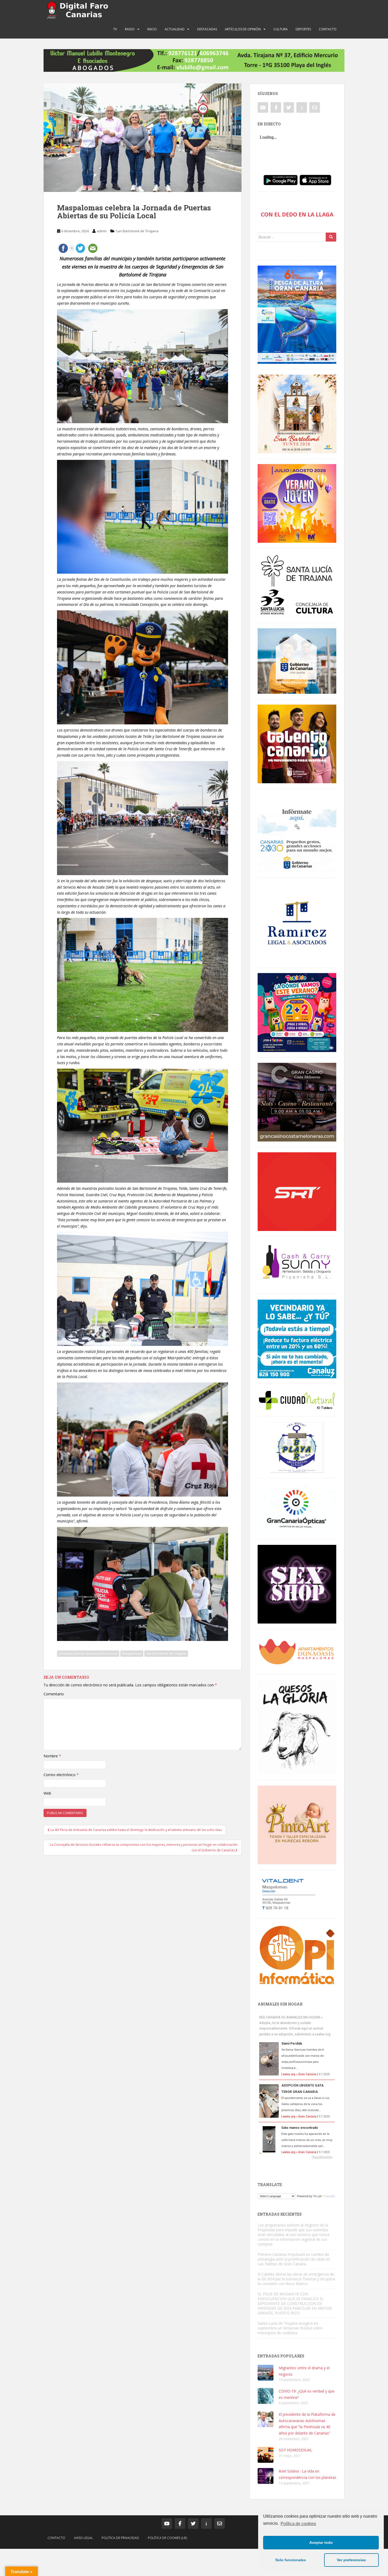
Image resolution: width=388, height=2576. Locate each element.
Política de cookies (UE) (167, 2538)
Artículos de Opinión (243, 29)
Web (47, 1793)
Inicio (152, 29)
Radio (130, 29)
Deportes (303, 29)
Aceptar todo (321, 2542)
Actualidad (175, 29)
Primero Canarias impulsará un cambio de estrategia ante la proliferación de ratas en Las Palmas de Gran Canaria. (294, 2259)
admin (102, 231)
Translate (329, 2196)
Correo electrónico (61, 1775)
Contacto (328, 29)
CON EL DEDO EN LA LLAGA (297, 214)
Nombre (52, 1756)
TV (115, 29)
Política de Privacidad (120, 2538)
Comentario (54, 1694)
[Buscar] (331, 237)
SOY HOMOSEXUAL (295, 2450)
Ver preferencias (351, 2560)
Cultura (281, 29)
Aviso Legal (83, 2538)
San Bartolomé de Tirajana (137, 231)
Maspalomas (132, 1653)
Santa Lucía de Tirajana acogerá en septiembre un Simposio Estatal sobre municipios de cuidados (290, 2328)
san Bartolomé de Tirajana (166, 1653)
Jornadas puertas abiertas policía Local (88, 1653)
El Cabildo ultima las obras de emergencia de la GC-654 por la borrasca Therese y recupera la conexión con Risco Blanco (296, 2279)
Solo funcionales (291, 2560)
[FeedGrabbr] (297, 2157)
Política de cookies (298, 2524)
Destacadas (207, 29)
